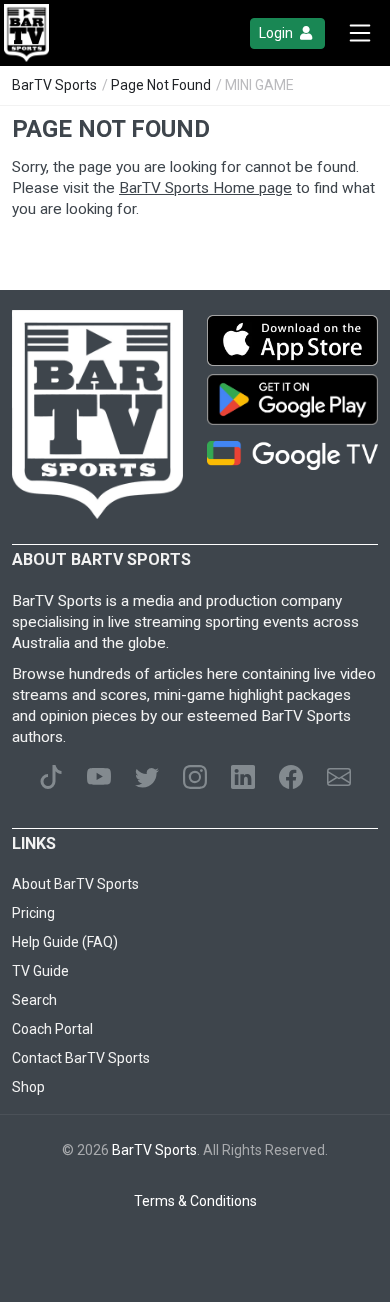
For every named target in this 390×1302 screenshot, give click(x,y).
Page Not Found (161, 85)
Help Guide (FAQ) (65, 942)
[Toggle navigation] (360, 33)
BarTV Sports (54, 85)
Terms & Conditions (195, 1201)
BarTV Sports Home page (205, 188)
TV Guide (40, 971)
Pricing (33, 913)
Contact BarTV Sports (81, 1058)
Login (277, 33)
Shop (28, 1087)
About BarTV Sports (75, 884)
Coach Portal (52, 1029)
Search (34, 1000)
